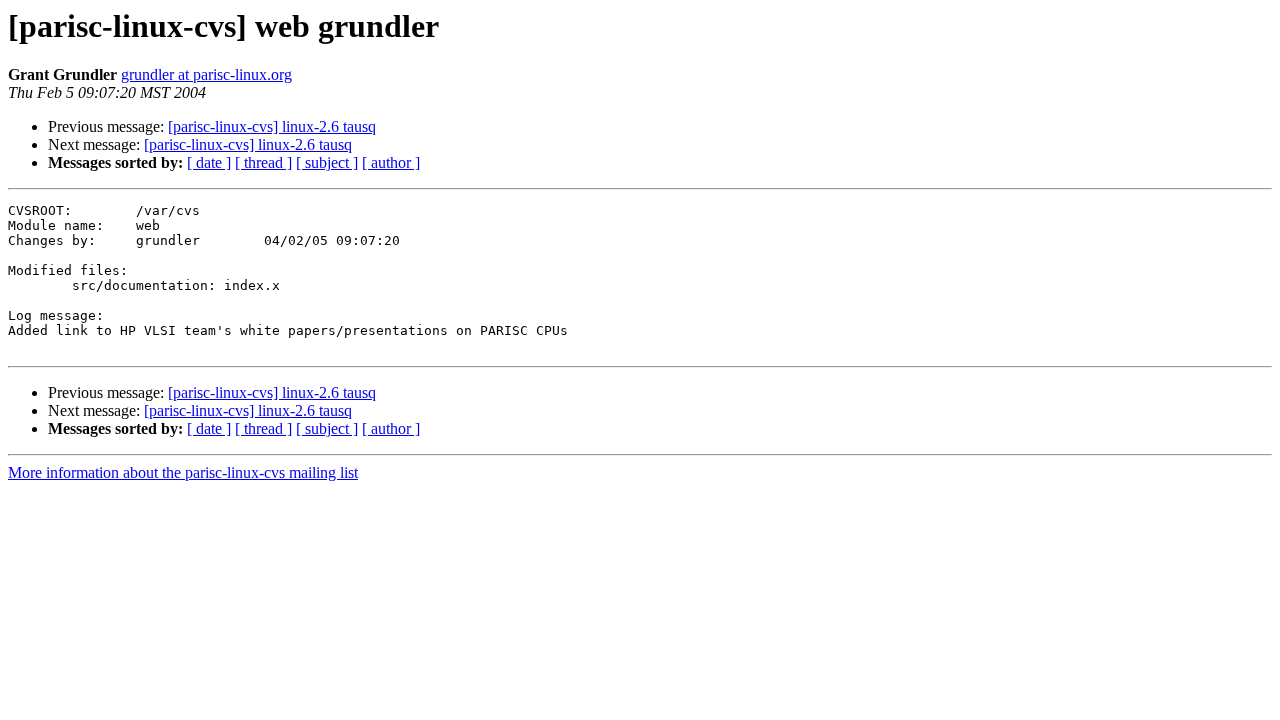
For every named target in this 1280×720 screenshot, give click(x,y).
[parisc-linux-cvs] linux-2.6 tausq (272, 126)
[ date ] (209, 162)
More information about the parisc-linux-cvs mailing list (183, 472)
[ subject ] (327, 162)
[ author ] (391, 162)
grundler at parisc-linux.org (206, 74)
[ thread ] (263, 162)
